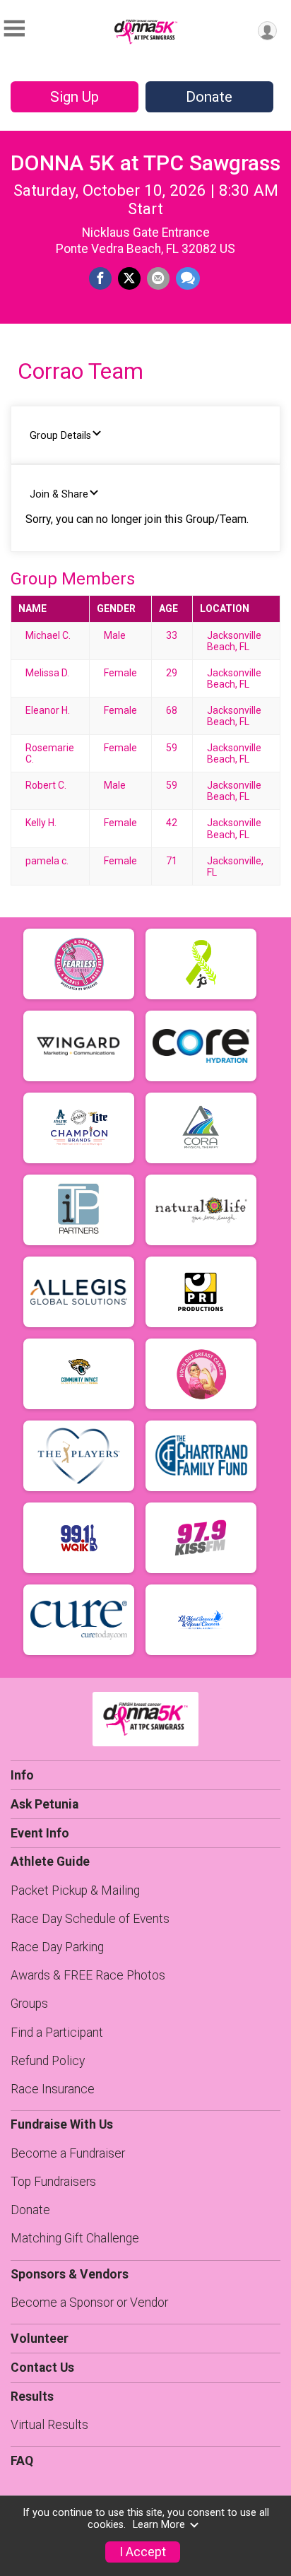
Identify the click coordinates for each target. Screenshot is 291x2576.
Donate (209, 97)
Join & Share (59, 494)
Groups (29, 2004)
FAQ (22, 2461)
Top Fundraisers (53, 2182)
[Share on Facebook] (100, 278)
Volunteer (40, 2339)
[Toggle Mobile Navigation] (14, 29)
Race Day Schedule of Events (90, 1919)
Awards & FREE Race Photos (88, 1975)
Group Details (60, 436)
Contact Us (42, 2368)
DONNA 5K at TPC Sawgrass (145, 163)
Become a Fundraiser (68, 2153)
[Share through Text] (188, 278)
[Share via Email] (158, 278)
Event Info (40, 1833)
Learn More (159, 2525)
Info (22, 1775)
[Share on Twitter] (129, 278)
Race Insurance (53, 2089)
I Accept (143, 2552)
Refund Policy (48, 2061)
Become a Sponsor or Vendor (89, 2302)
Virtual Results (49, 2425)
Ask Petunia (44, 1804)
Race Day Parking (57, 1947)
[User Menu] (267, 31)
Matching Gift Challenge (75, 2238)
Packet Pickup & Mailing (75, 1890)
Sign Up (75, 97)
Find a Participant (57, 2033)
